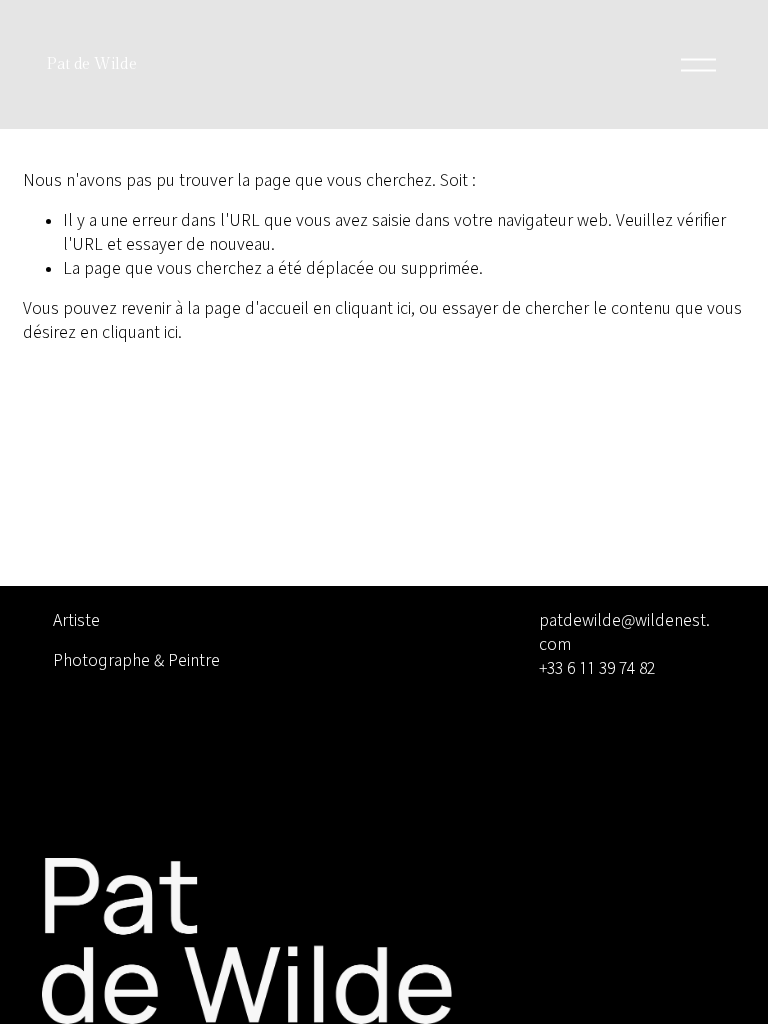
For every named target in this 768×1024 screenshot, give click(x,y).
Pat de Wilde (91, 64)
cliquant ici (373, 307)
